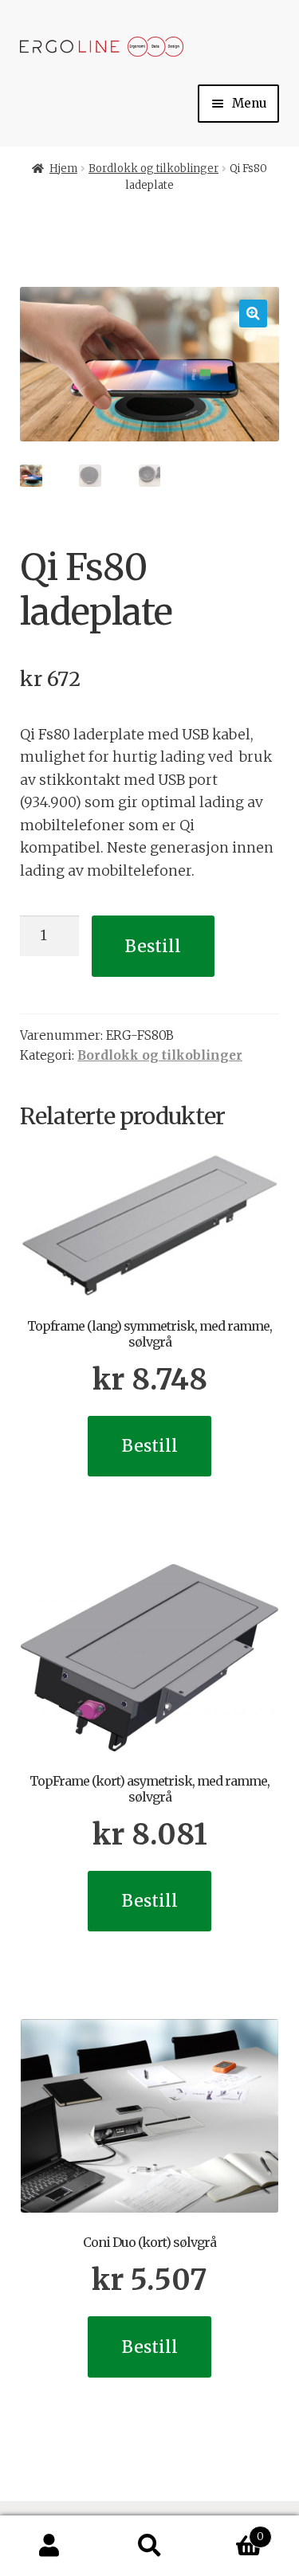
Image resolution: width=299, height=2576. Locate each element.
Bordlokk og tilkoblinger (153, 169)
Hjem (63, 169)
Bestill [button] (150, 1446)
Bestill (153, 946)
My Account (50, 2546)
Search (149, 2546)
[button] (253, 314)
